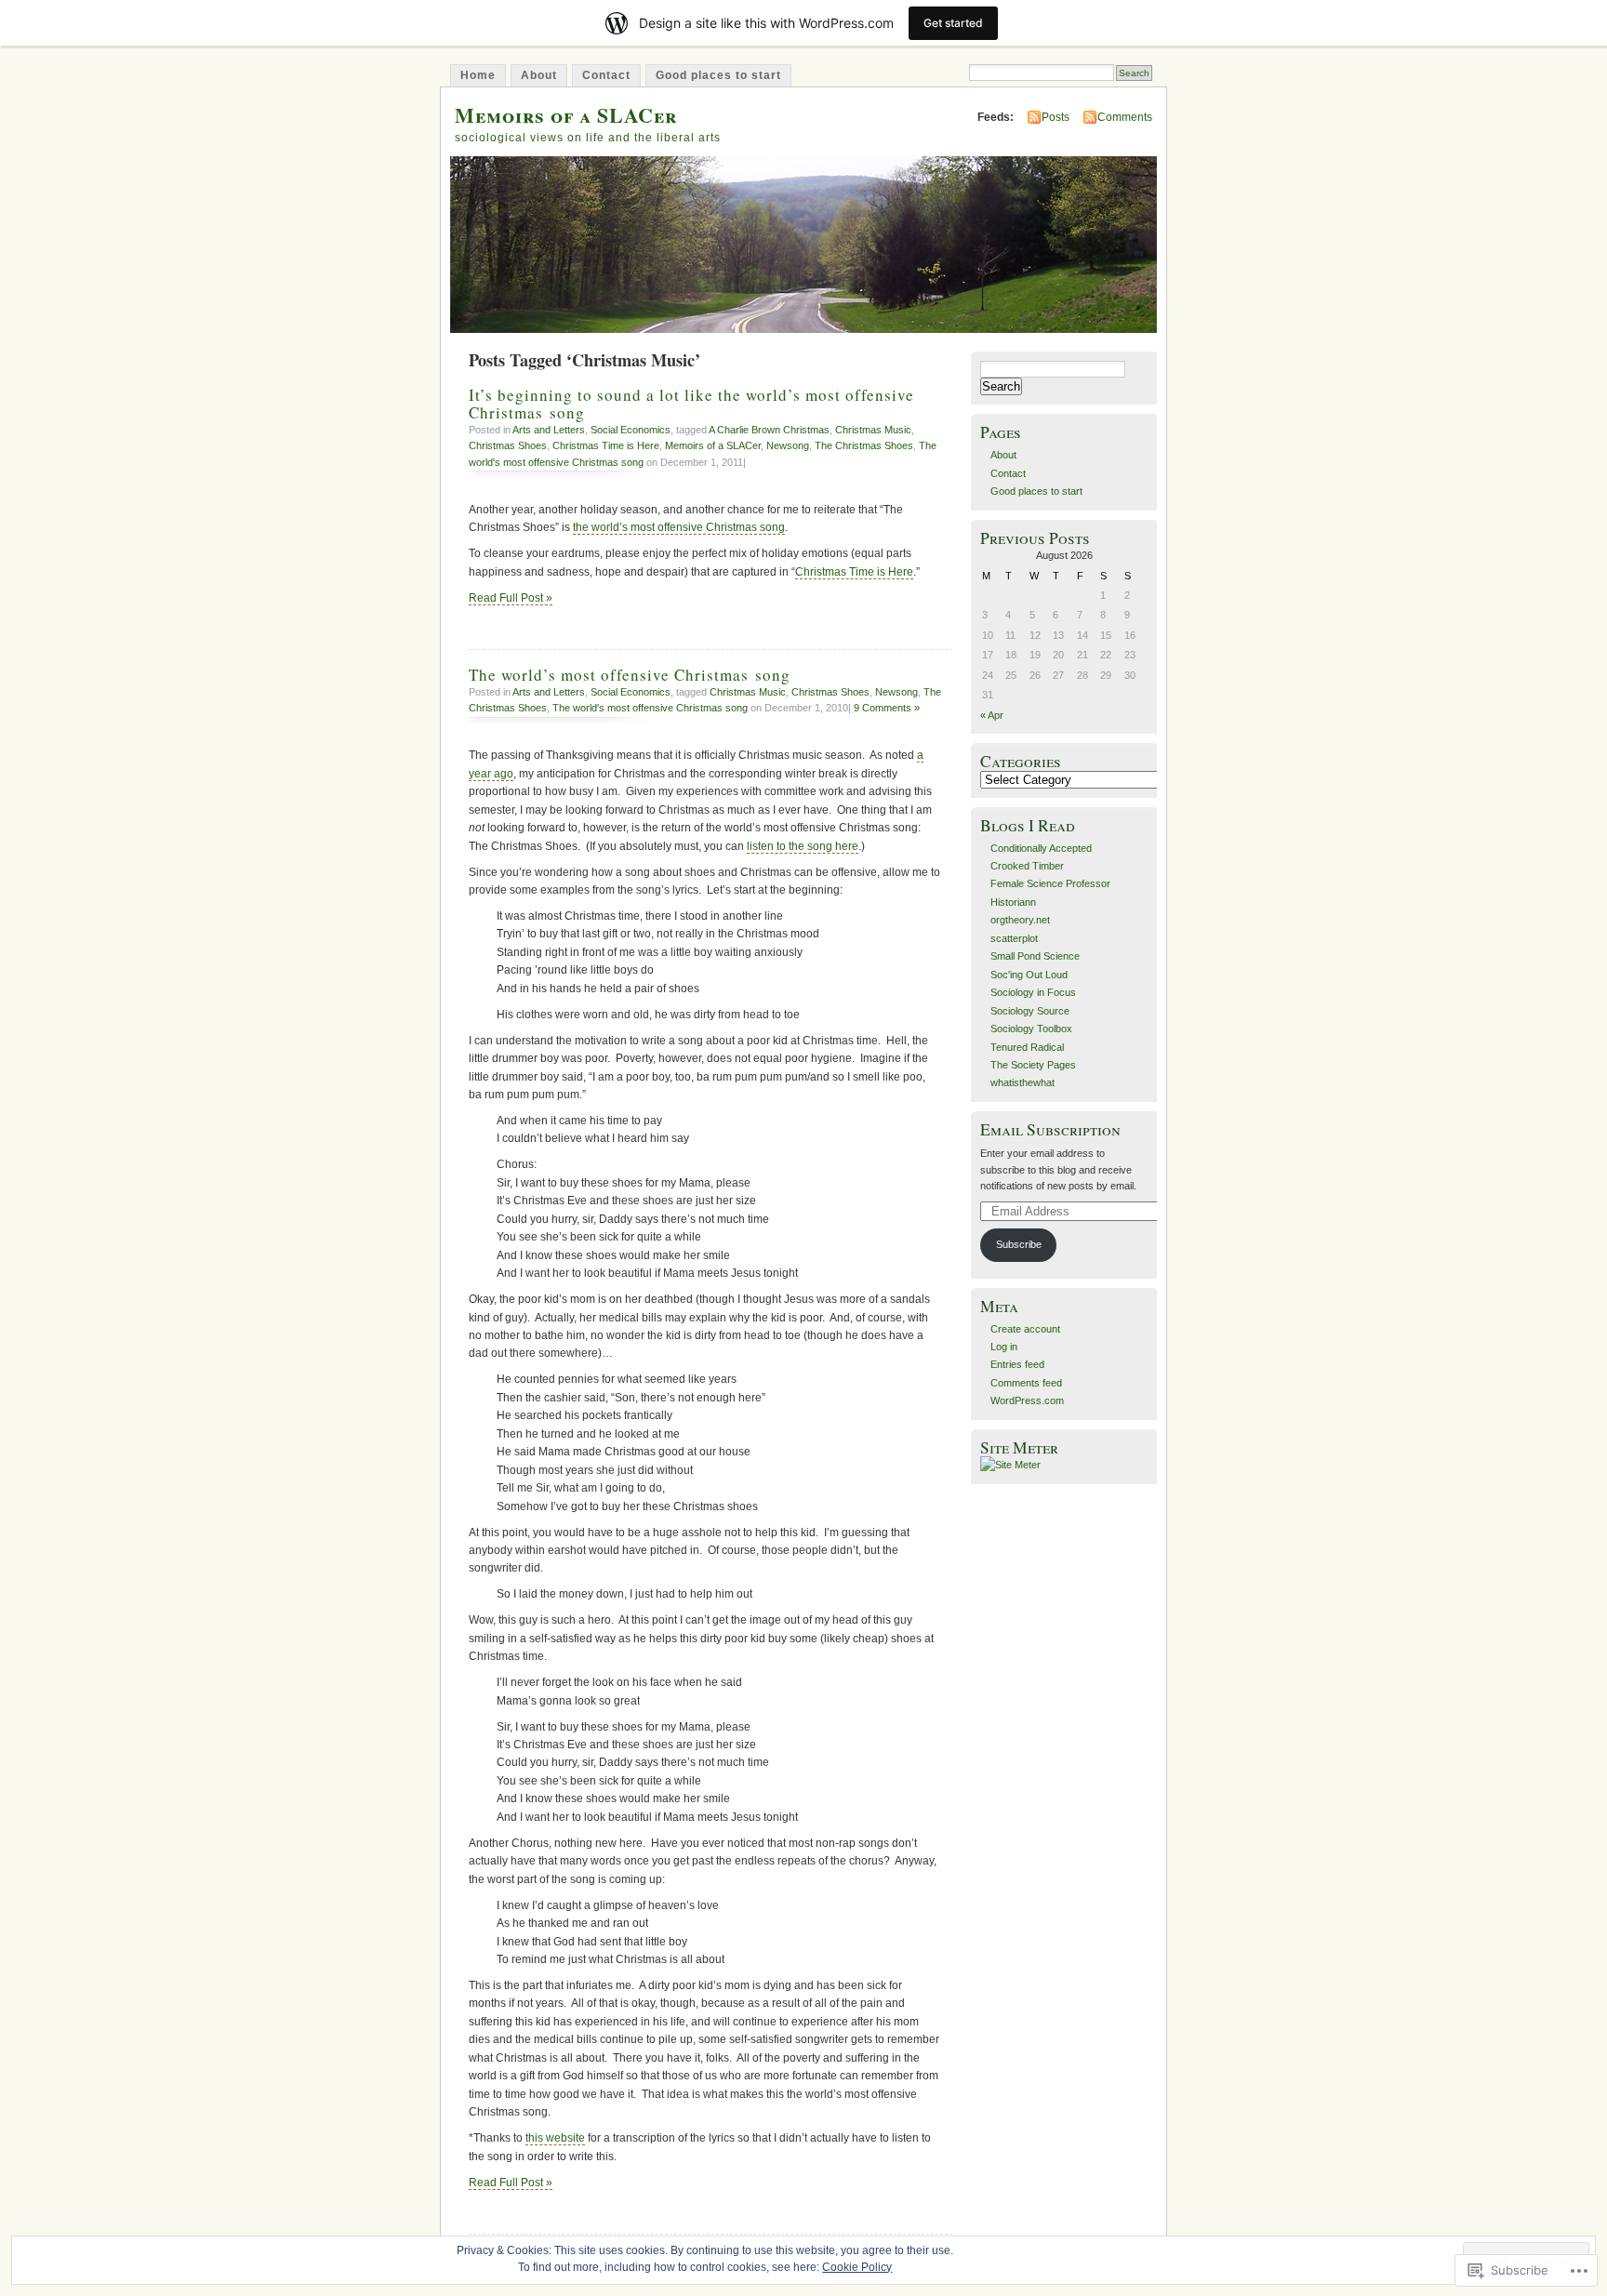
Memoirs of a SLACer (566, 115)
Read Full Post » (511, 598)
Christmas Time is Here (606, 445)
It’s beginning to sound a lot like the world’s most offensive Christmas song (691, 404)
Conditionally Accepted (1041, 848)
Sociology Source (1030, 1011)
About (539, 75)
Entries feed (1017, 1364)
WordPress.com (1027, 1400)
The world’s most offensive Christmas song (630, 675)
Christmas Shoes (508, 445)
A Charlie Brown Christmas (769, 430)
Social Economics (631, 430)
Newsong (788, 445)
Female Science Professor (1050, 883)
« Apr (992, 715)
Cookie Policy (857, 2267)
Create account (1025, 1329)
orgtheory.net (1020, 920)
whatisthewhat (1023, 1082)
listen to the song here (803, 846)
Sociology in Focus (1033, 992)
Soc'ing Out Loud (1029, 975)
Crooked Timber (1027, 866)
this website (555, 2138)
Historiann (1013, 902)
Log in (1004, 1347)
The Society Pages (1033, 1065)
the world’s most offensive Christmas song (679, 527)
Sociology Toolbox (1031, 1029)
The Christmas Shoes (864, 445)
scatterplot (1014, 938)
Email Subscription (1050, 1129)
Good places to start (718, 75)
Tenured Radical (1027, 1047)
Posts (1056, 117)
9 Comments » (887, 708)
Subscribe (1019, 1244)
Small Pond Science (1035, 956)
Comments (1125, 117)
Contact (606, 75)
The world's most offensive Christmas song (650, 708)
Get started (953, 23)
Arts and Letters (549, 430)
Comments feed (1026, 1383)
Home (478, 75)
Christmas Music (873, 430)
